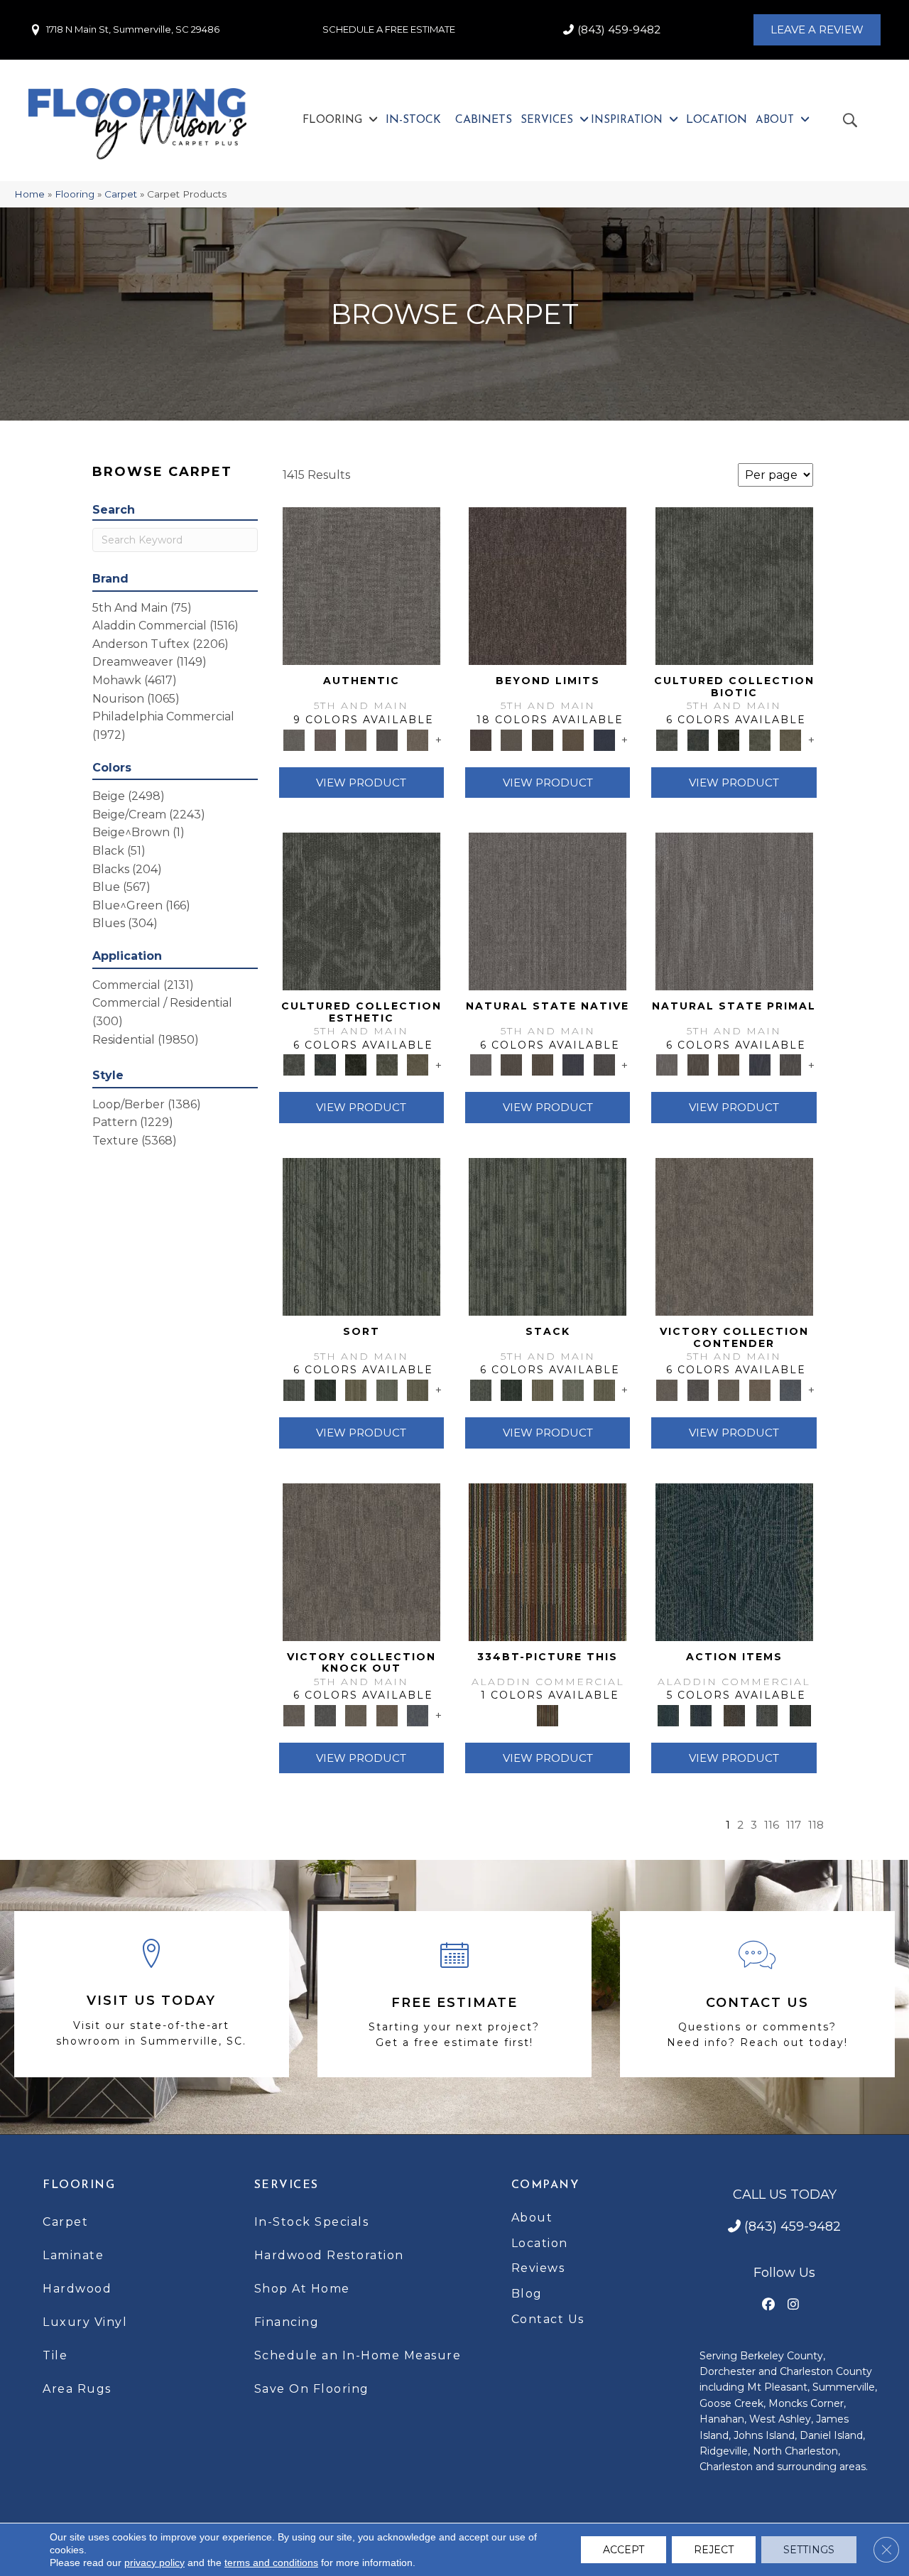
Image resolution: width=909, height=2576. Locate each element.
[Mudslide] (548, 1561)
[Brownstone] (734, 1714)
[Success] (790, 1389)
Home (29, 194)
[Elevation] (543, 739)
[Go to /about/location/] (152, 1995)
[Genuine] (356, 739)
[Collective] (729, 739)
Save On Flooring (312, 2389)
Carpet (121, 194)
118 (816, 1825)
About (532, 2218)
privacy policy (154, 2563)
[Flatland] (604, 739)
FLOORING (79, 2185)
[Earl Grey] (767, 1714)
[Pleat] (387, 1389)
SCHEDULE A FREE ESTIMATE (389, 29)
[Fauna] (573, 739)
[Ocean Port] (701, 1714)
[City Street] (800, 1714)
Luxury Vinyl (85, 2322)
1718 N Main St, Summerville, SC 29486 (133, 29)
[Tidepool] (734, 1561)
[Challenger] (734, 1235)
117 (794, 1825)
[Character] (698, 739)
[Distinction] (790, 739)
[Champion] (698, 1389)
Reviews (538, 2268)
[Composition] (760, 739)
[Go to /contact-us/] (757, 1994)
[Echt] (325, 739)
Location (540, 2243)
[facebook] (769, 2305)
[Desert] (511, 739)
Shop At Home (302, 2289)
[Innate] (573, 1064)
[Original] (604, 1064)
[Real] (418, 739)
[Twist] (418, 1389)
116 (772, 1825)
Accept (624, 2550)
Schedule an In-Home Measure (358, 2355)
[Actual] (361, 585)
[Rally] (760, 1389)
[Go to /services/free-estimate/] (455, 1994)
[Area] (548, 585)
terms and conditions (271, 2563)
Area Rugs (77, 2389)
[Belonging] (548, 911)
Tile (55, 2355)
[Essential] (511, 1064)
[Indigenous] (543, 1064)
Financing (287, 2322)
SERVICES (287, 2185)
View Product (361, 783)
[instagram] (794, 2305)
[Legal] (387, 739)
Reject (714, 2550)
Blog (527, 2294)
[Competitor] (729, 1389)
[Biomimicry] (734, 585)
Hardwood (77, 2289)
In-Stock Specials (312, 2222)
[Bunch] (325, 1389)
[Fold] (356, 1389)
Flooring (75, 194)
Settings (809, 2550)
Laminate (73, 2255)
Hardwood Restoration (329, 2255)
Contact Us (548, 2319)
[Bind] (361, 1235)
